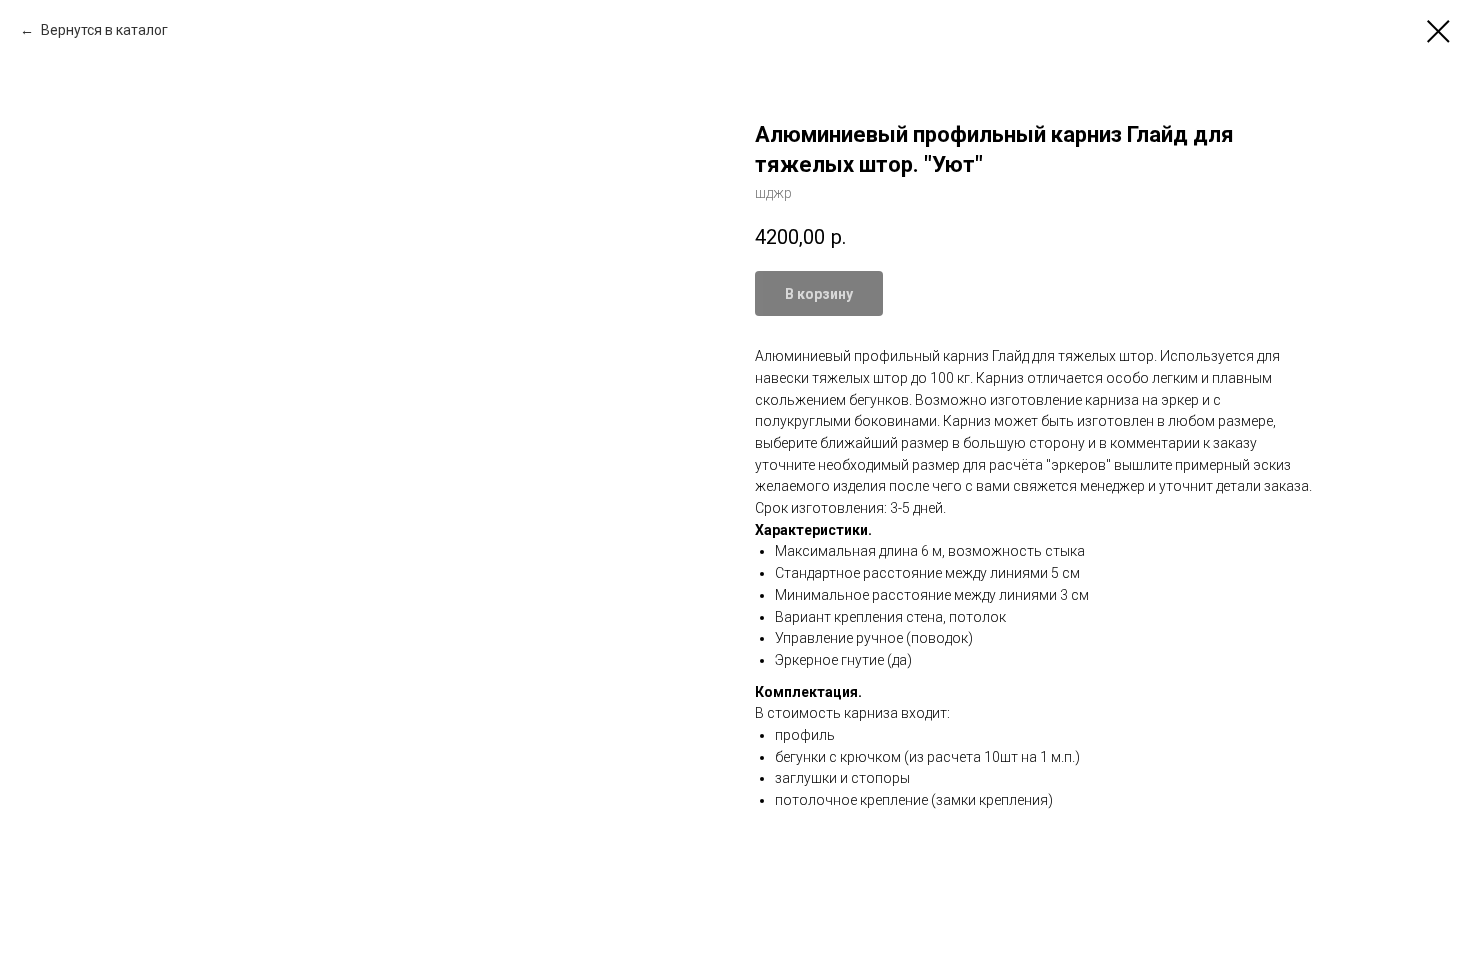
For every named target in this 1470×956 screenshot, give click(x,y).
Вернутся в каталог (103, 30)
